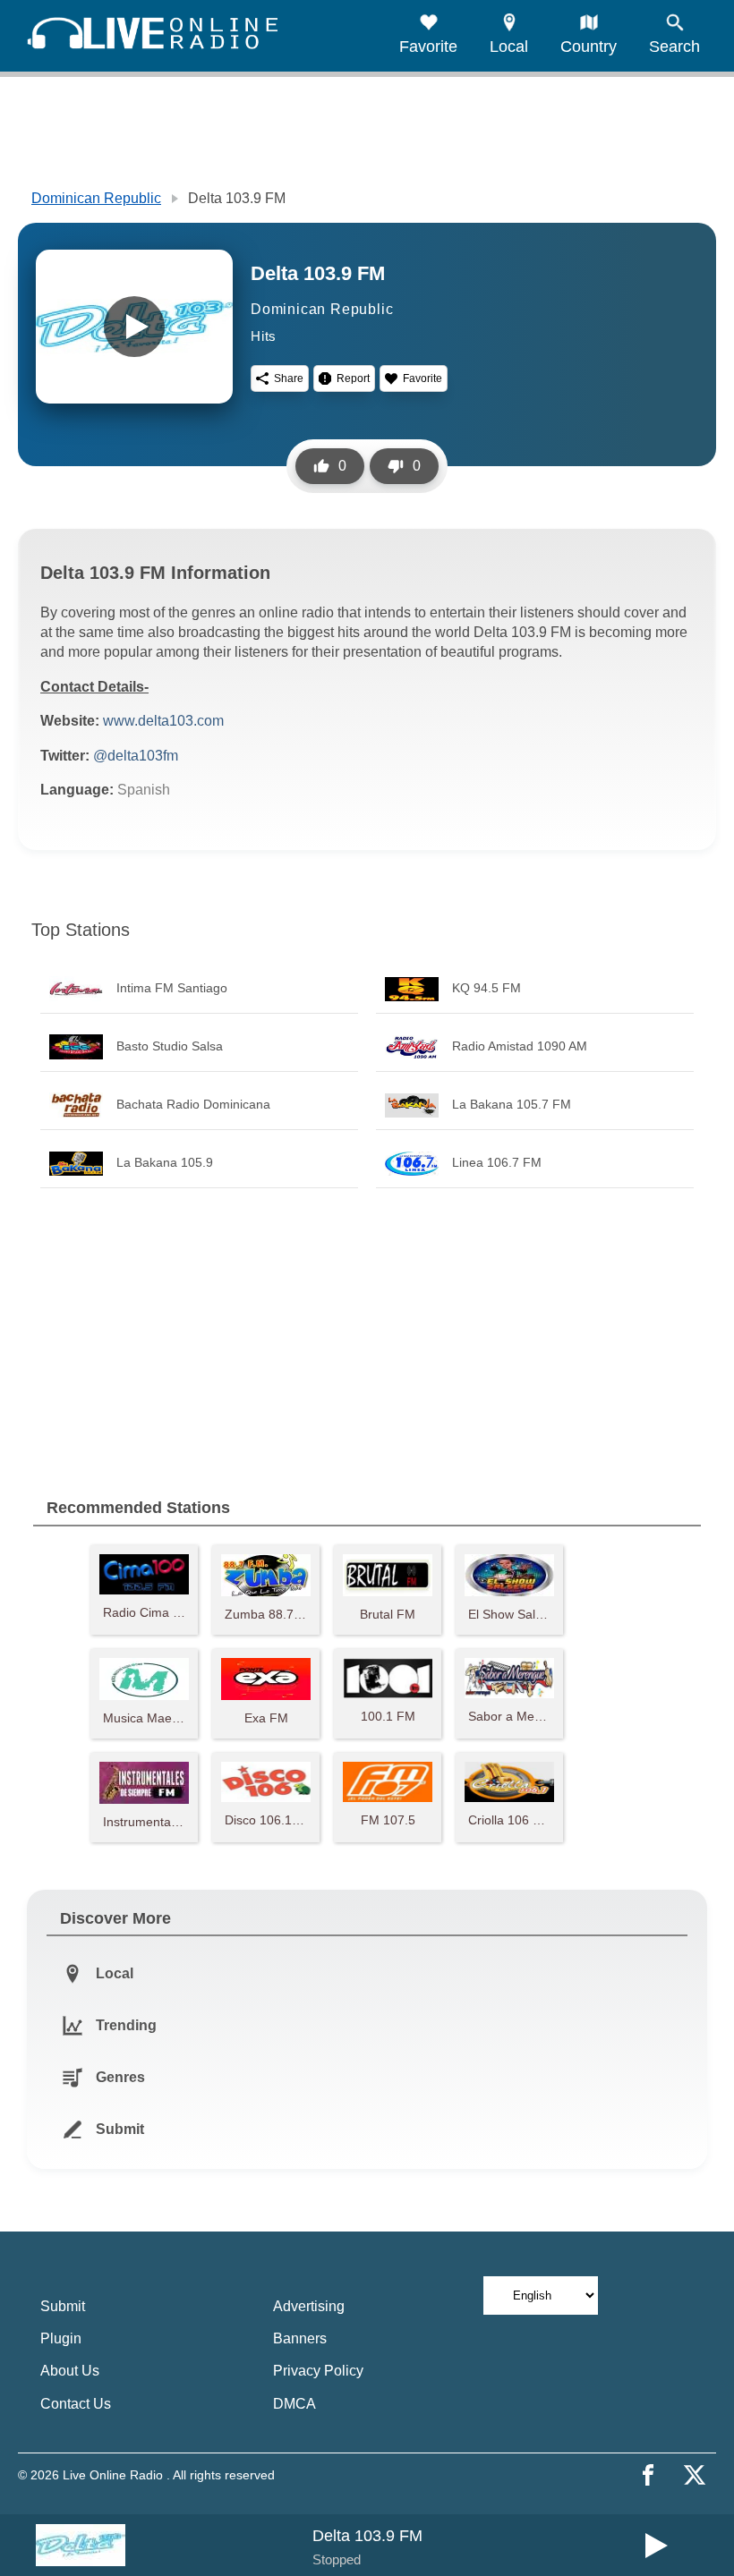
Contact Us (76, 2404)
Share (289, 378)
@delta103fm (136, 756)
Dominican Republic (96, 198)
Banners (300, 2338)
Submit (63, 2306)
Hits (264, 336)
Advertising (309, 2306)
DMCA (294, 2404)
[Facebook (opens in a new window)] (648, 2475)
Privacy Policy (318, 2371)
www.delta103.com (163, 721)
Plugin (61, 2338)
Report (353, 378)
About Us (70, 2371)
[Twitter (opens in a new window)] (695, 2475)
